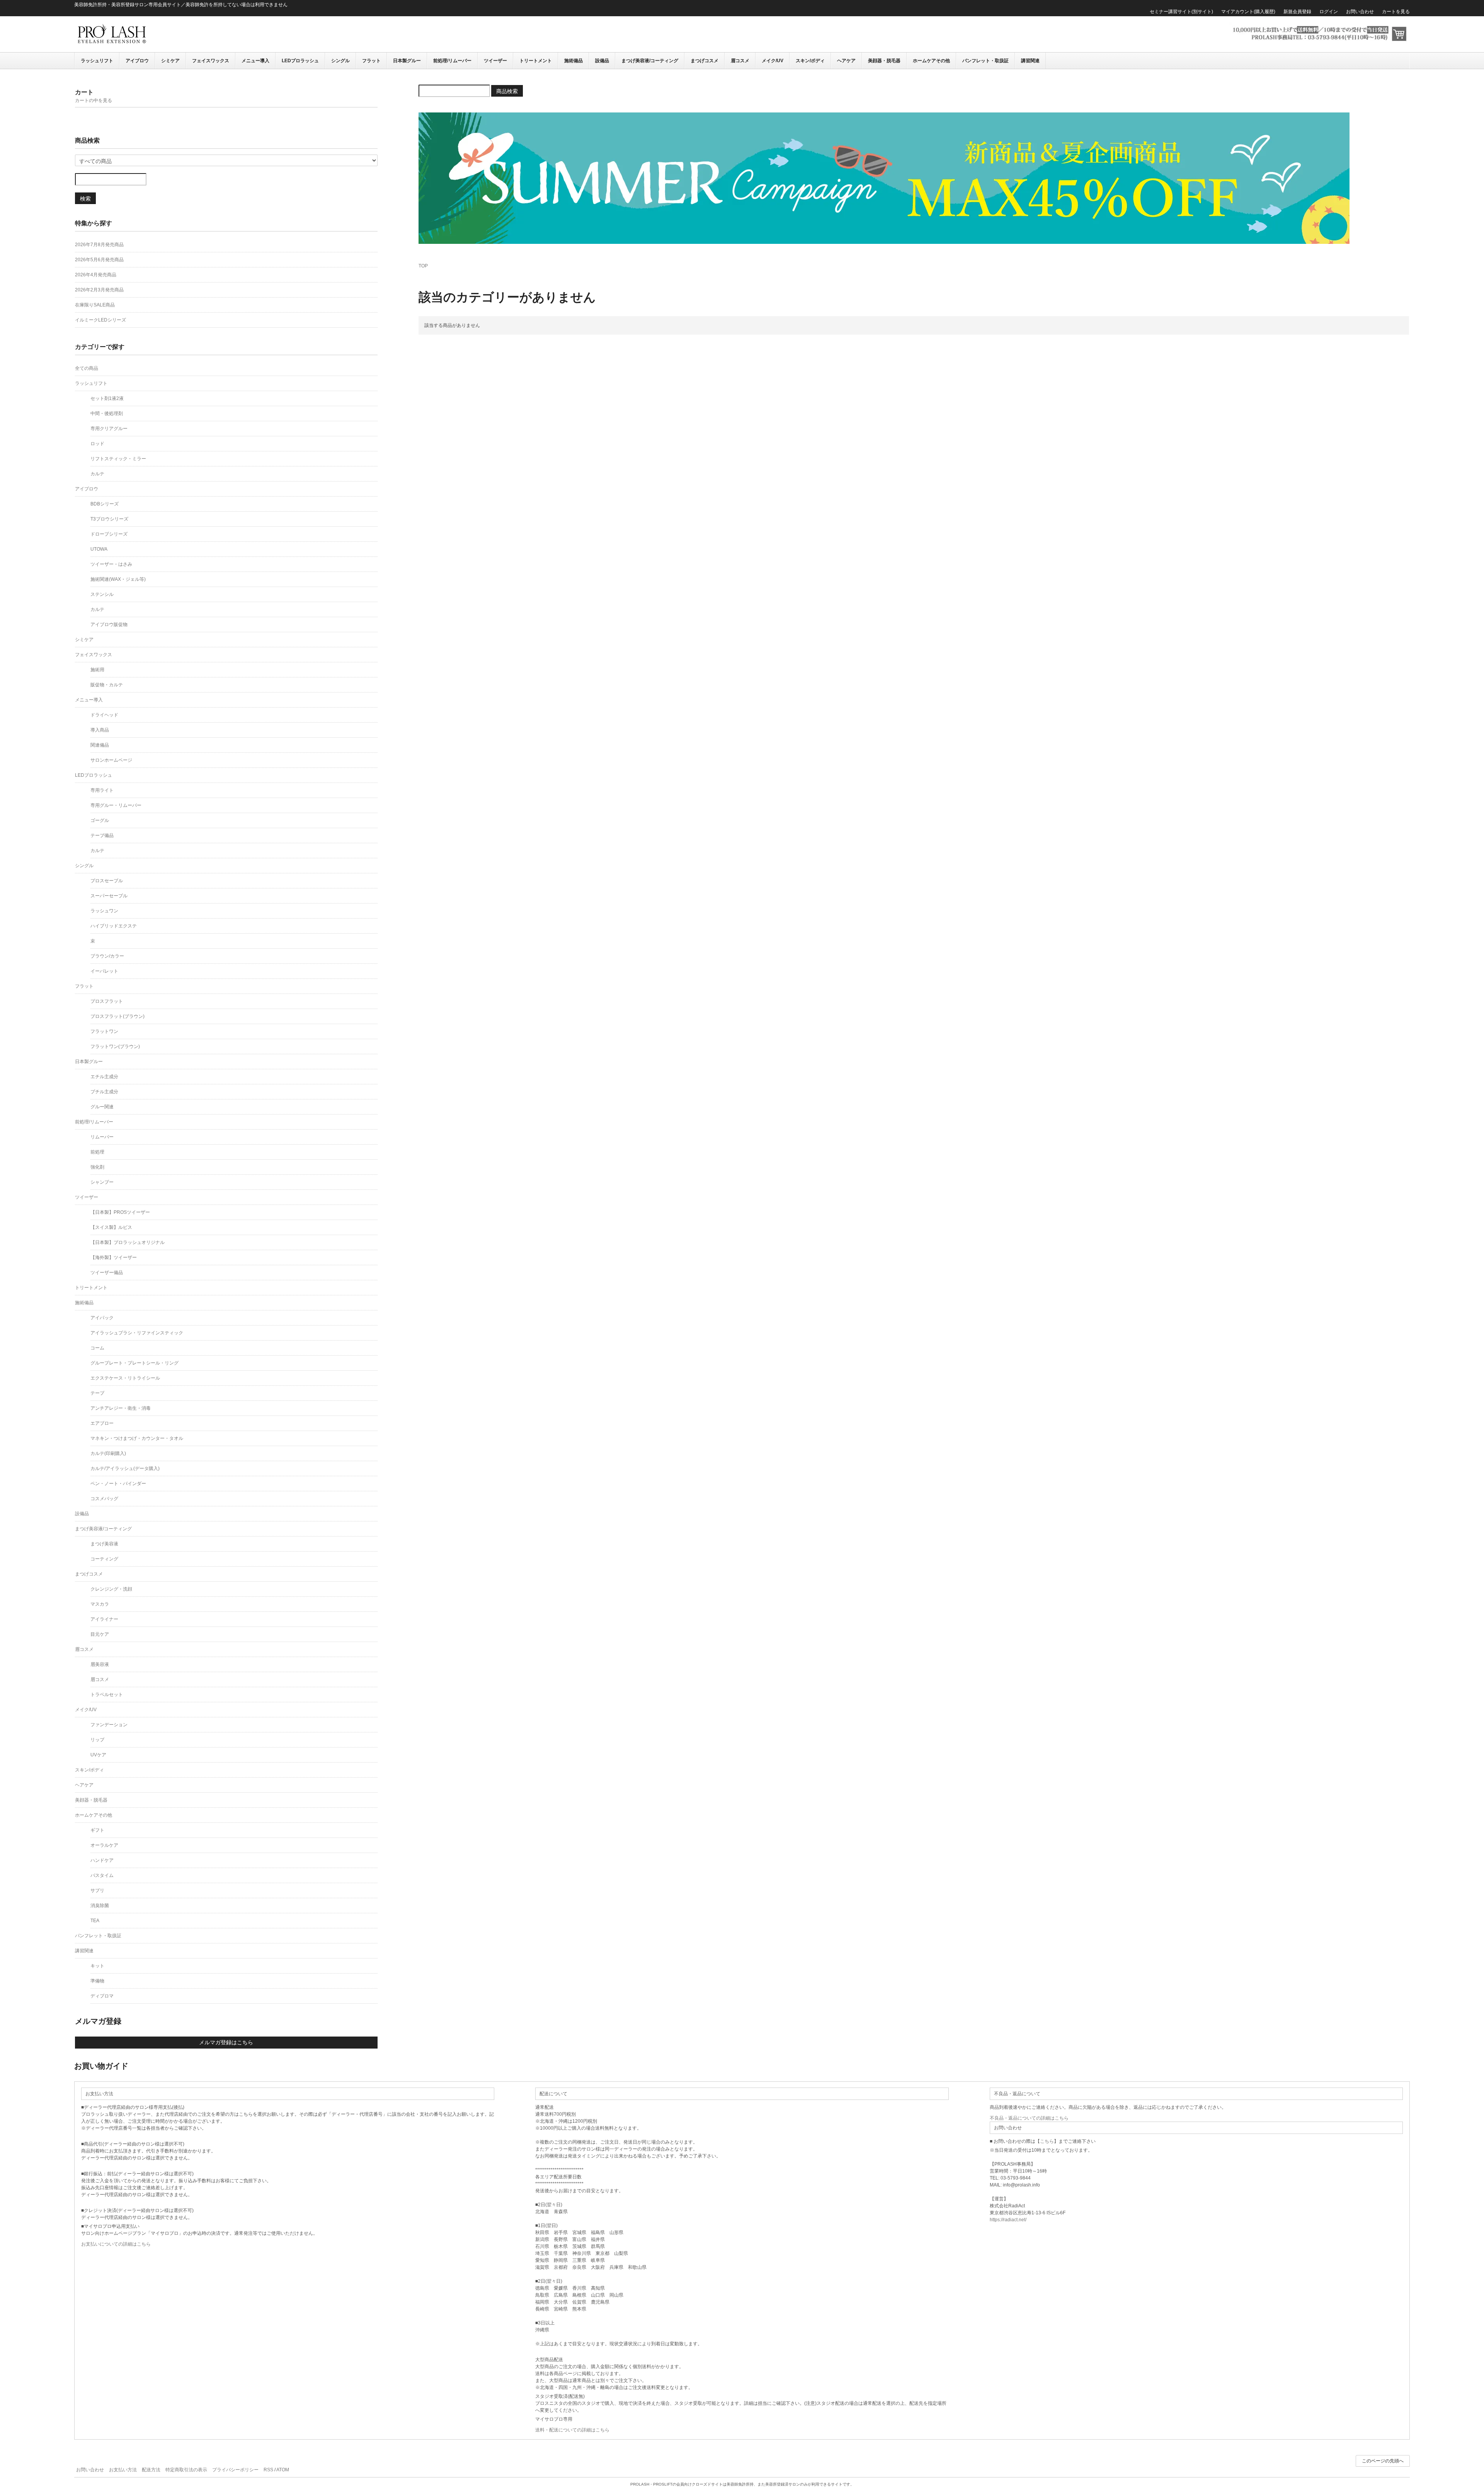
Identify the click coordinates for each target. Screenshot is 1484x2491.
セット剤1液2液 (107, 398)
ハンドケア (102, 1860)
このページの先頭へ (1383, 2461)
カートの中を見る (94, 100)
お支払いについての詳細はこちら (116, 2244)
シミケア (170, 61)
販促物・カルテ (107, 685)
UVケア (98, 1755)
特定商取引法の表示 (186, 2470)
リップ (97, 1740)
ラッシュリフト (97, 61)
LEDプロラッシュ (300, 61)
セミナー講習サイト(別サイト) (1181, 12)
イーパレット (104, 971)
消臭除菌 (100, 1906)
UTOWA (99, 549)
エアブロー (102, 1423)
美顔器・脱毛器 (884, 61)
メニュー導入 (255, 61)
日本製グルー (407, 61)
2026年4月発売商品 (96, 275)
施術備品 (574, 61)
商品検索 (507, 91)
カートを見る (1396, 12)
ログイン (1329, 12)
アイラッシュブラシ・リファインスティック (137, 1333)
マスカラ (100, 1604)
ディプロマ (102, 1996)
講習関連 (1030, 61)
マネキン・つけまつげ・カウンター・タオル (137, 1438)
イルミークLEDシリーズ (100, 320)
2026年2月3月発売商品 (99, 290)
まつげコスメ (705, 61)
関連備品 (100, 745)
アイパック (102, 1318)
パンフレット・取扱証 (985, 61)
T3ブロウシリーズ (109, 519)
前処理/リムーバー (452, 61)
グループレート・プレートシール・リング (134, 1363)
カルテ (97, 474)
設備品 (602, 61)
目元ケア (100, 1634)
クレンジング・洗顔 (111, 1589)
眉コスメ (740, 61)
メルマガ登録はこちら (226, 2042)
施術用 (97, 670)
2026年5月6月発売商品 (99, 260)
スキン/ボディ (810, 61)
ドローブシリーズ (109, 534)
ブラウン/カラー (107, 956)
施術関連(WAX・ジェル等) (118, 579)
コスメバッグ (104, 1499)
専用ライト (102, 790)
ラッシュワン (104, 911)
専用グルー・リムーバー (116, 805)
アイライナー (104, 1619)
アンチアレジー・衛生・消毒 (121, 1408)
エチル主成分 (104, 1077)
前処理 (97, 1152)
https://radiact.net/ (1008, 2220)
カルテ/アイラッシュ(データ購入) (125, 1468)
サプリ (97, 1890)
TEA (95, 1921)
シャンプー (102, 1182)
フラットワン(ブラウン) (115, 1046)
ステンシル (102, 594)
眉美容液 (100, 1664)
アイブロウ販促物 (109, 624)
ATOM (283, 2470)
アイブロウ (137, 61)
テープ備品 (102, 835)
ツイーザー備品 (107, 1273)
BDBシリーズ (105, 504)
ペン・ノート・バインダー (118, 1484)
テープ (97, 1393)
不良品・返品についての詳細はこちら (1029, 2118)
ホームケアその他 (931, 61)
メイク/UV (773, 61)
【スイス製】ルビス (111, 1227)
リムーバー (102, 1137)
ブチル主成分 (104, 1092)
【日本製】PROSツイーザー (120, 1212)
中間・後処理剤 (107, 413)
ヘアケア (846, 61)
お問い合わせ (1360, 12)
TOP (423, 266)
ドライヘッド (104, 715)
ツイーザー (495, 61)
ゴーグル (100, 820)
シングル (340, 61)
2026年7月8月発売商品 (99, 245)
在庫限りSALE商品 (95, 305)
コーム (97, 1348)
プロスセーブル (107, 881)
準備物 (97, 1981)
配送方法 (151, 2470)
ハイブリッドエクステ (114, 926)
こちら (1047, 2141)
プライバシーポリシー (235, 2470)
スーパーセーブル (109, 896)
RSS (268, 2470)
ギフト (97, 1830)
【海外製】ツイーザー (114, 1257)
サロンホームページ (111, 760)
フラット (371, 61)
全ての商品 (87, 368)
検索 (85, 198)
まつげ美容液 (104, 1544)
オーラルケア (104, 1845)
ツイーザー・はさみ (111, 564)
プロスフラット (107, 1001)
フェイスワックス (211, 61)
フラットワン (104, 1031)
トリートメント (536, 61)
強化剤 (97, 1167)
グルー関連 (102, 1107)
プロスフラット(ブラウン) (117, 1016)
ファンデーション (109, 1725)
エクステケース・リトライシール (125, 1378)
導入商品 (100, 730)
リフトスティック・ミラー (118, 459)
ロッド (97, 444)
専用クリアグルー (109, 429)
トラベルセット (107, 1695)
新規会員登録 (1297, 12)
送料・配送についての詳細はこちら (572, 2430)
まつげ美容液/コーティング (650, 61)
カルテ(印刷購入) (108, 1453)
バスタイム (102, 1875)
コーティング (104, 1559)
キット (97, 1966)
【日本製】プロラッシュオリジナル (128, 1242)
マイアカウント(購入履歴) (1248, 12)
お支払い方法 (123, 2470)
